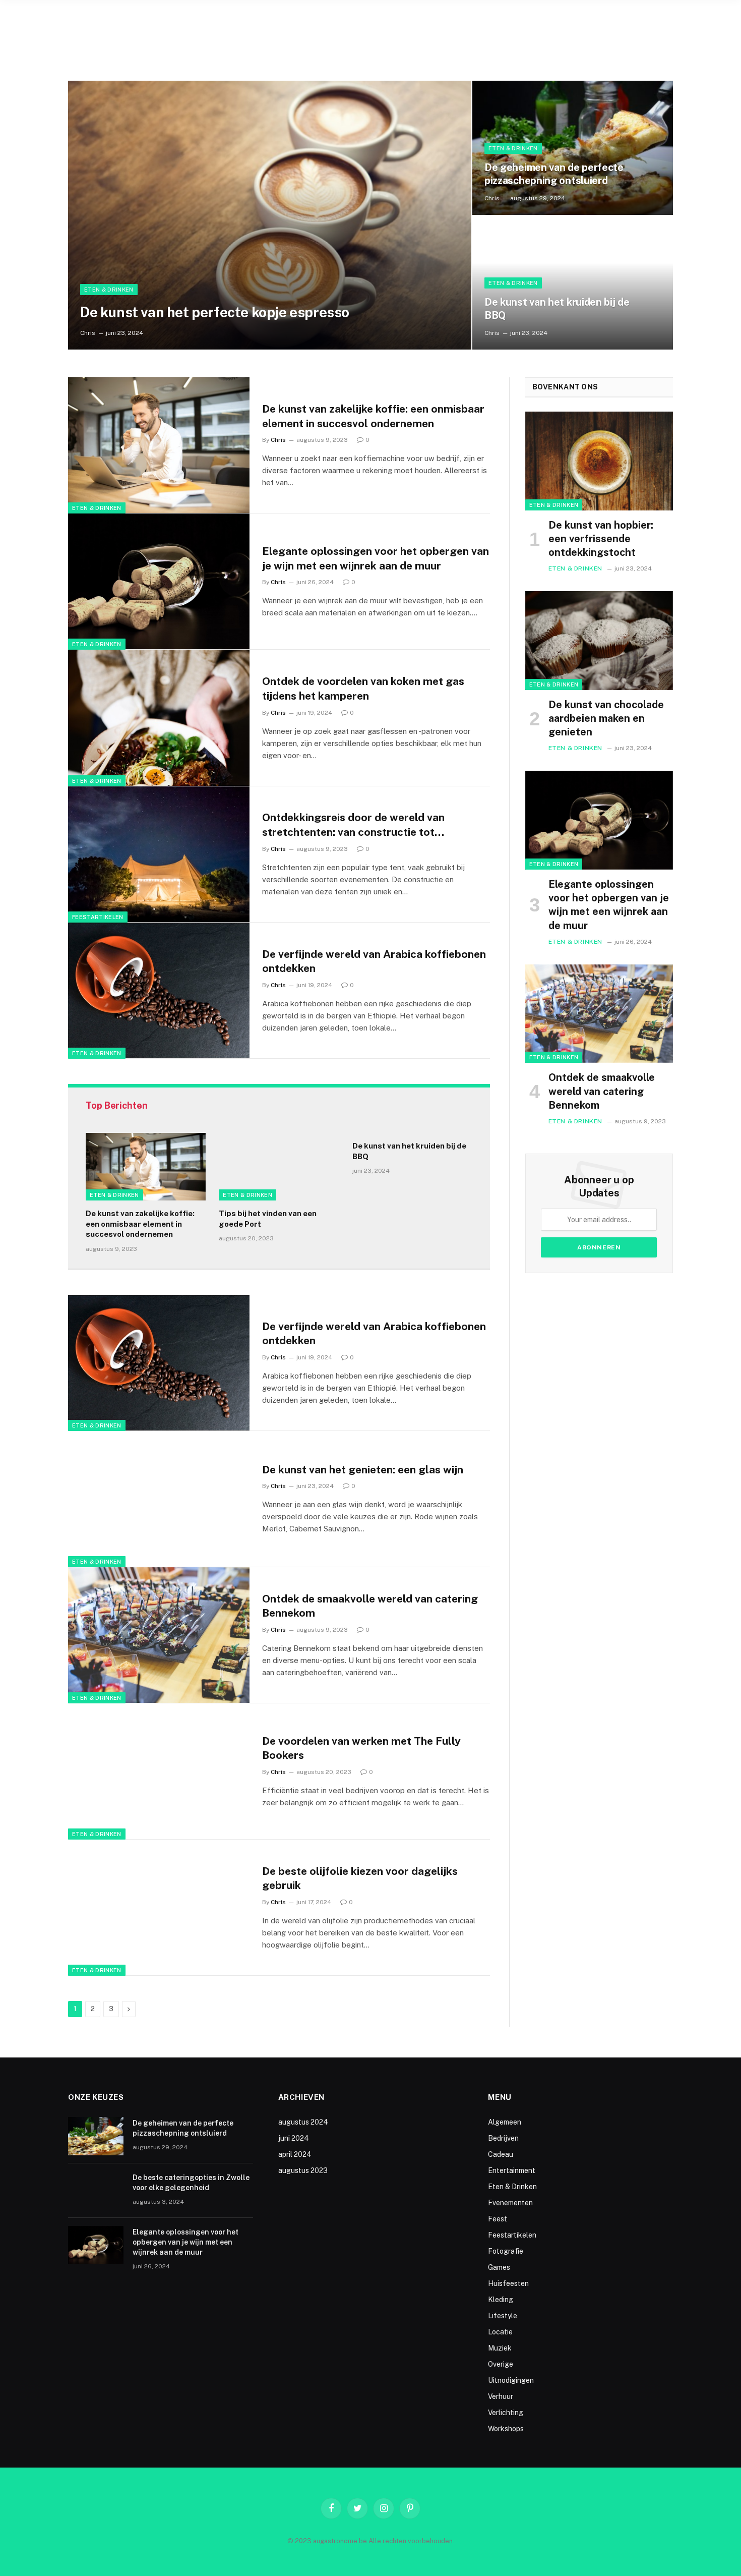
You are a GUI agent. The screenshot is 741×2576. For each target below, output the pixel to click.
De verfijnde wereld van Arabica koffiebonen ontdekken (374, 961)
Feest (498, 2219)
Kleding (501, 2300)
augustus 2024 (303, 2122)
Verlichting (506, 2413)
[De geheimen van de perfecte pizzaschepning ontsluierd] (573, 148)
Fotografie (506, 2251)
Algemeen (505, 2122)
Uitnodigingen (511, 2380)
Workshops (506, 2429)
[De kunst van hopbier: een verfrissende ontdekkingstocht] (599, 461)
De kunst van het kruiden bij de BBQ (557, 309)
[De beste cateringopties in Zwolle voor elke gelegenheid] (96, 2191)
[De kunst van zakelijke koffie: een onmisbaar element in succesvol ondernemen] (159, 445)
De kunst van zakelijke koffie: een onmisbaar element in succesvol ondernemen (373, 416)
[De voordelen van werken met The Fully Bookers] (159, 1771)
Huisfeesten (508, 2283)
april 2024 (295, 2154)
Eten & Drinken (109, 290)
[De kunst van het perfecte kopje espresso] (270, 215)
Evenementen (510, 2203)
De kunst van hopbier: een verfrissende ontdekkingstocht (601, 539)
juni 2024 (294, 2138)
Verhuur (501, 2396)
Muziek (500, 2348)
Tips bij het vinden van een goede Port (268, 1218)
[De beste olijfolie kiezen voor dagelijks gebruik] (159, 1908)
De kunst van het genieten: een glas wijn (363, 1470)
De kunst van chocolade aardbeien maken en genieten (606, 718)
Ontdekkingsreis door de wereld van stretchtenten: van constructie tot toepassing (353, 825)
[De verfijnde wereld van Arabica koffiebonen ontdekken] (159, 991)
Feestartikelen (98, 917)
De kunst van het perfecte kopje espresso (215, 312)
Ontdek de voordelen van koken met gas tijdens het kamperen (363, 689)
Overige (501, 2364)
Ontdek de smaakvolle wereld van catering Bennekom (370, 1606)
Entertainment (512, 2170)
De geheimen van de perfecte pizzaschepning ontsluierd (554, 174)
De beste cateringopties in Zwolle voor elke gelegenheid (191, 2183)
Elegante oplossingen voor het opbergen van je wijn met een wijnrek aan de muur (376, 558)
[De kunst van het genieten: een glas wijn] (159, 1499)
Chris (88, 333)
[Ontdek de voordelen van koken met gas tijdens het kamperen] (159, 718)
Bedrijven (503, 2138)
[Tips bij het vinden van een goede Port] (279, 1167)
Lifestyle (503, 2316)
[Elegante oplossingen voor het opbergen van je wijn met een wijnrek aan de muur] (159, 582)
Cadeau (501, 2154)
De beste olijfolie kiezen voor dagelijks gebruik (360, 1878)
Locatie (500, 2332)
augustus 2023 (303, 2170)
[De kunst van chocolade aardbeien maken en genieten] (599, 641)
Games (499, 2267)
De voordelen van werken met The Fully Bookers (361, 1748)
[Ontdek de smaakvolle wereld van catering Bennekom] (159, 1635)
